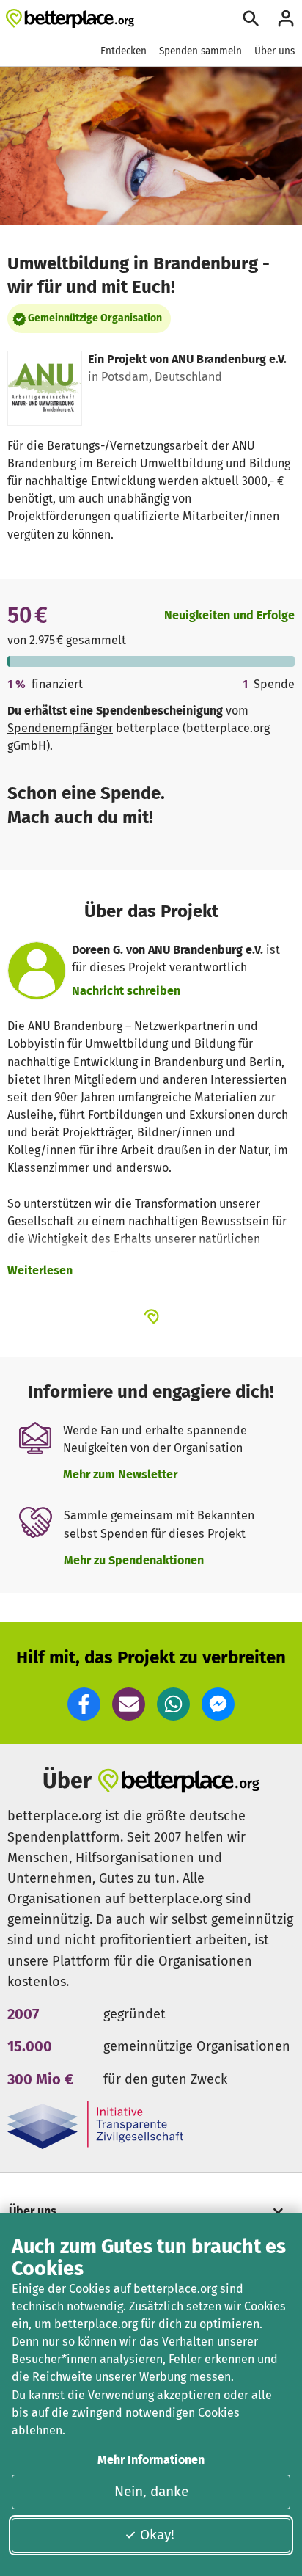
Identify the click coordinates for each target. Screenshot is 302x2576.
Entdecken (124, 51)
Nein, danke (151, 2491)
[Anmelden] (286, 18)
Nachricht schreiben (126, 991)
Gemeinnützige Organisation (95, 318)
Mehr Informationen (151, 2460)
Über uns (275, 51)
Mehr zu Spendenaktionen (134, 1560)
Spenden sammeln (200, 51)
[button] (84, 1704)
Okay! (157, 2535)
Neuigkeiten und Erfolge (229, 615)
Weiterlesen (40, 1270)
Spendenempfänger (60, 728)
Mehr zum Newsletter (120, 1474)
